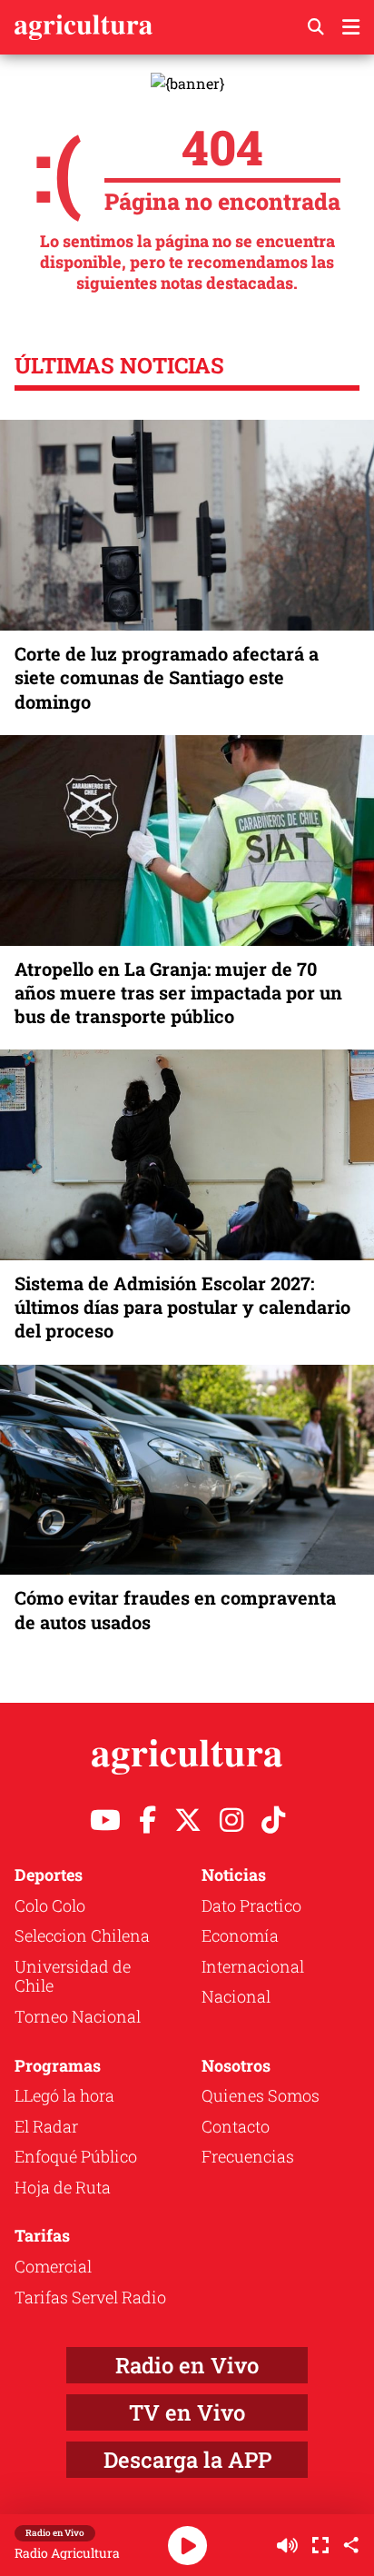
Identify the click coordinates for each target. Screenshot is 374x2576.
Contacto (236, 2126)
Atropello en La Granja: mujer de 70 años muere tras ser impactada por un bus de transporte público (178, 992)
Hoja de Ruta (63, 2187)
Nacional (236, 1996)
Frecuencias (248, 2156)
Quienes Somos (261, 2095)
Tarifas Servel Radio (90, 2297)
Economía (240, 1935)
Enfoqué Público (76, 2156)
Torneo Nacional (78, 2016)
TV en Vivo (187, 2412)
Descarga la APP (187, 2460)
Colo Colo (50, 1905)
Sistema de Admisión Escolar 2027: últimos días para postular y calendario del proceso (182, 1307)
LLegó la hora (64, 2095)
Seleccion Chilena (82, 1935)
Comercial (53, 2266)
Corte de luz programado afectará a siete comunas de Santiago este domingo (167, 677)
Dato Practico (251, 1905)
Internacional (253, 1966)
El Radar (46, 2126)
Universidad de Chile (73, 1976)
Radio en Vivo (187, 2365)
